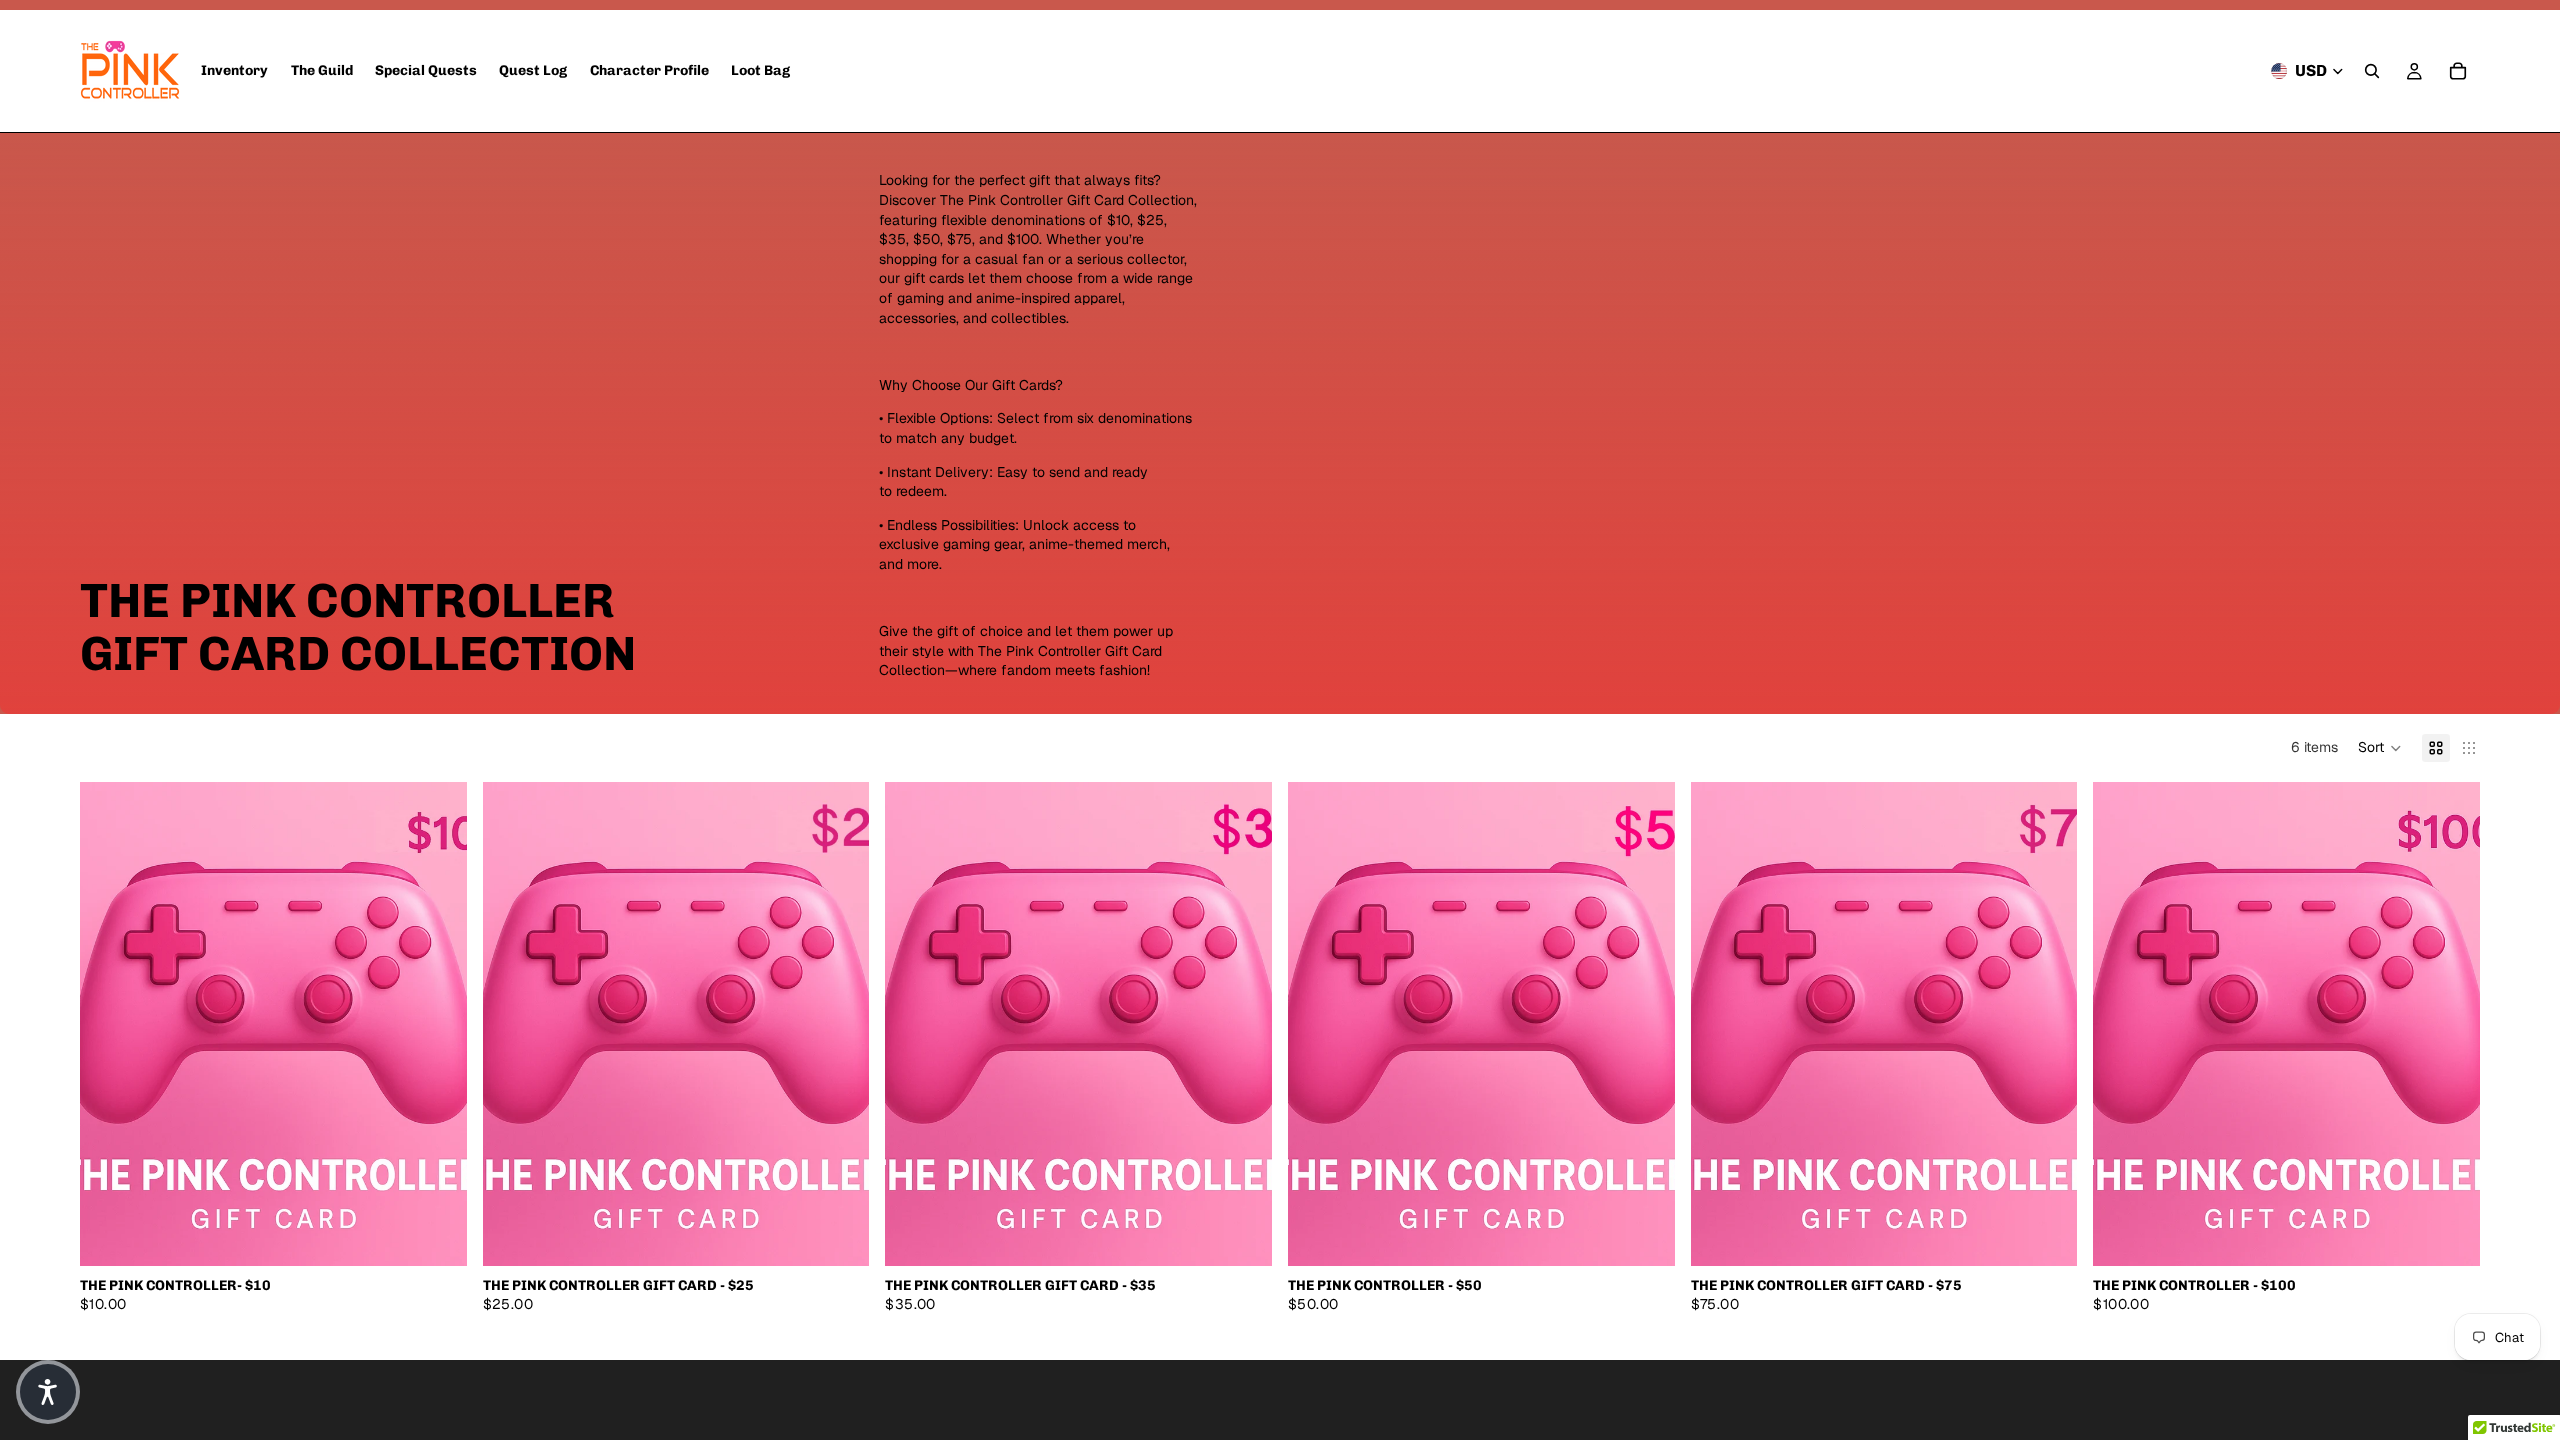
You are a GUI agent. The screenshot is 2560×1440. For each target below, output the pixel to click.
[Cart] (2458, 71)
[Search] (2372, 71)
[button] (2380, 748)
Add (453, 1234)
